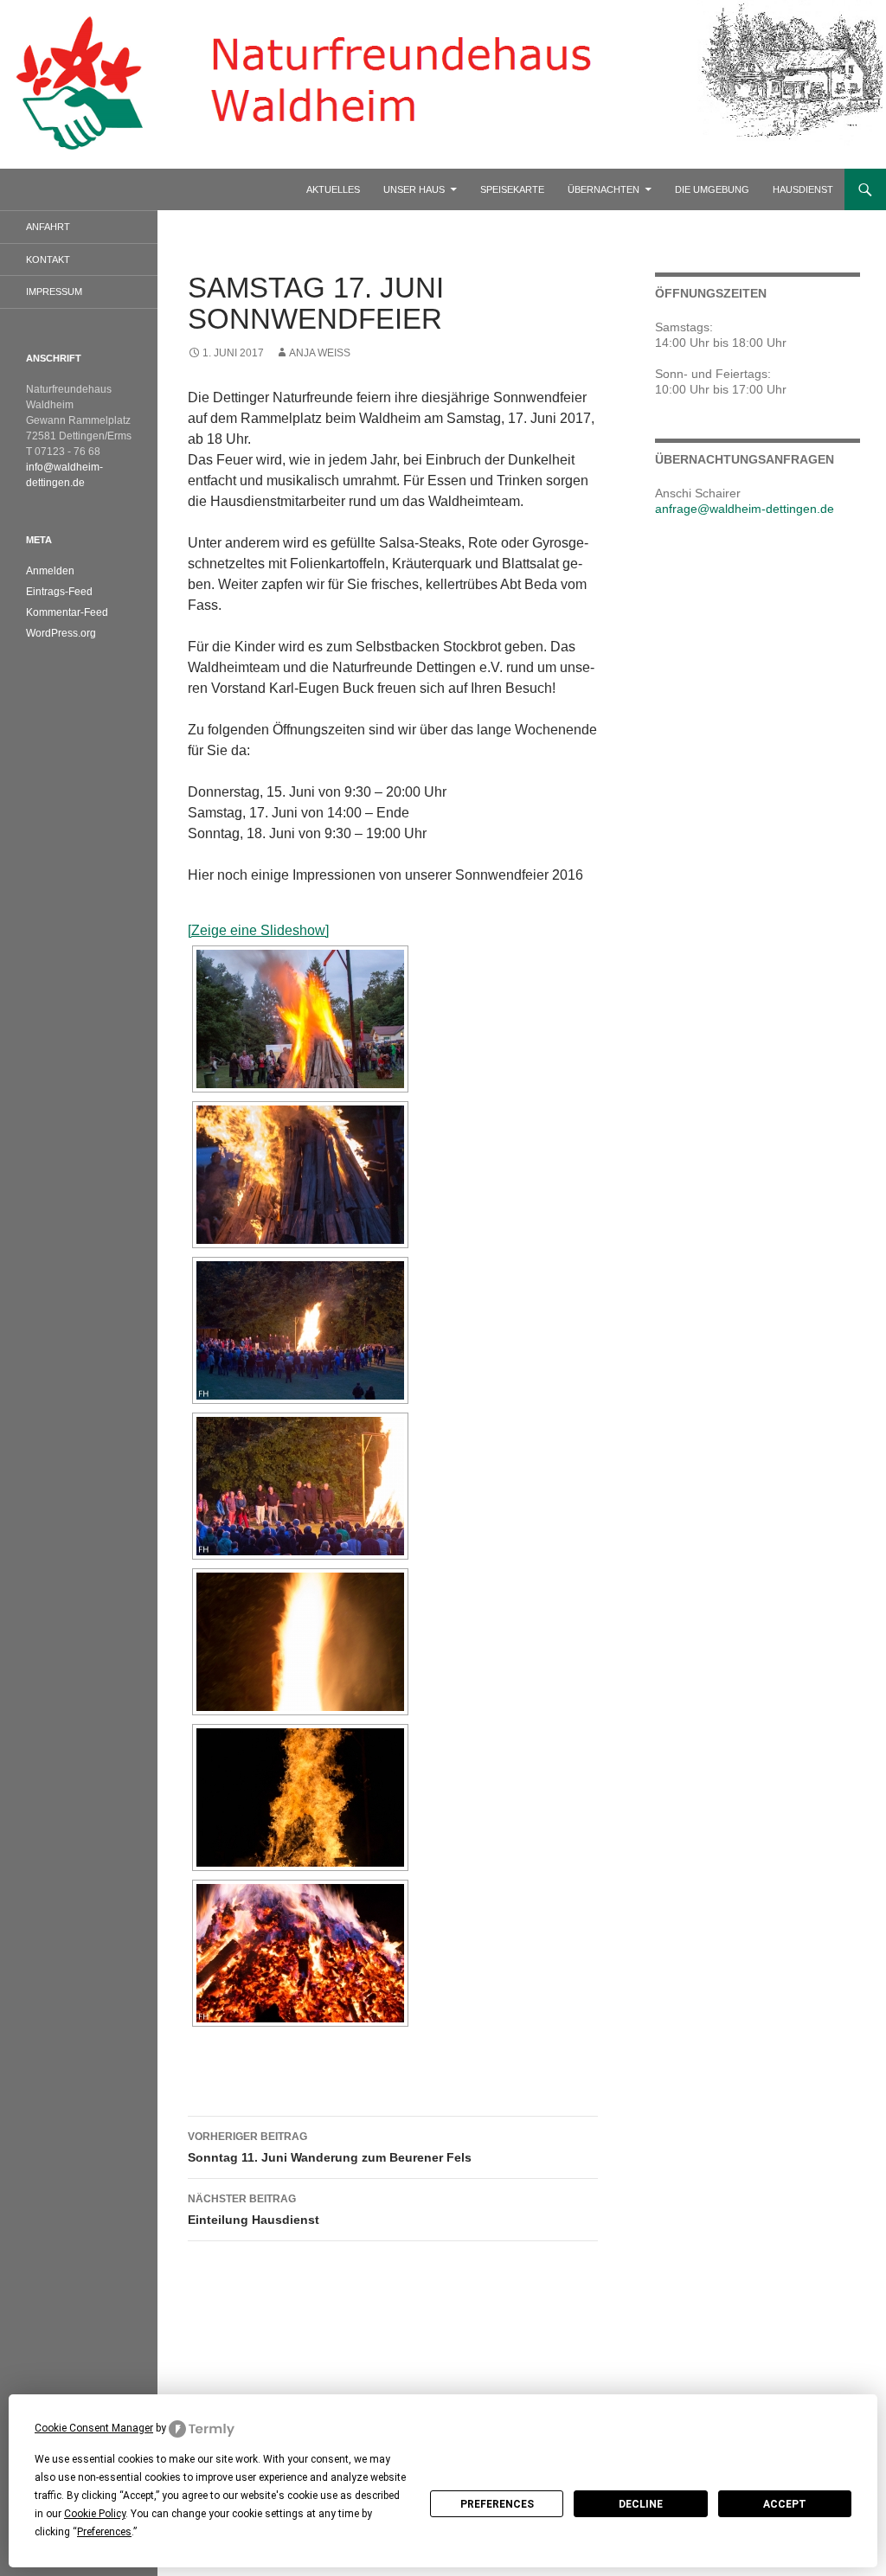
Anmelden (50, 571)
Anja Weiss (320, 353)
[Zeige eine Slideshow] (258, 930)
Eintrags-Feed (59, 592)
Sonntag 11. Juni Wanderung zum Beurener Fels (330, 2147)
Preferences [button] (104, 2532)
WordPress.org (61, 633)
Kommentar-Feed (67, 612)
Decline (641, 2504)
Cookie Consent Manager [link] (94, 2428)
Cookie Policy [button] (95, 2514)
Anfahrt (48, 227)
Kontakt (48, 260)
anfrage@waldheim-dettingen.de (745, 509)
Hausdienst (803, 189)
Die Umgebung (712, 189)
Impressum (54, 292)
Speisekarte (512, 189)
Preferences (497, 2504)
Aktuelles (333, 189)
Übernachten (604, 189)
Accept (785, 2504)
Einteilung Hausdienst (254, 2210)
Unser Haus (414, 189)
